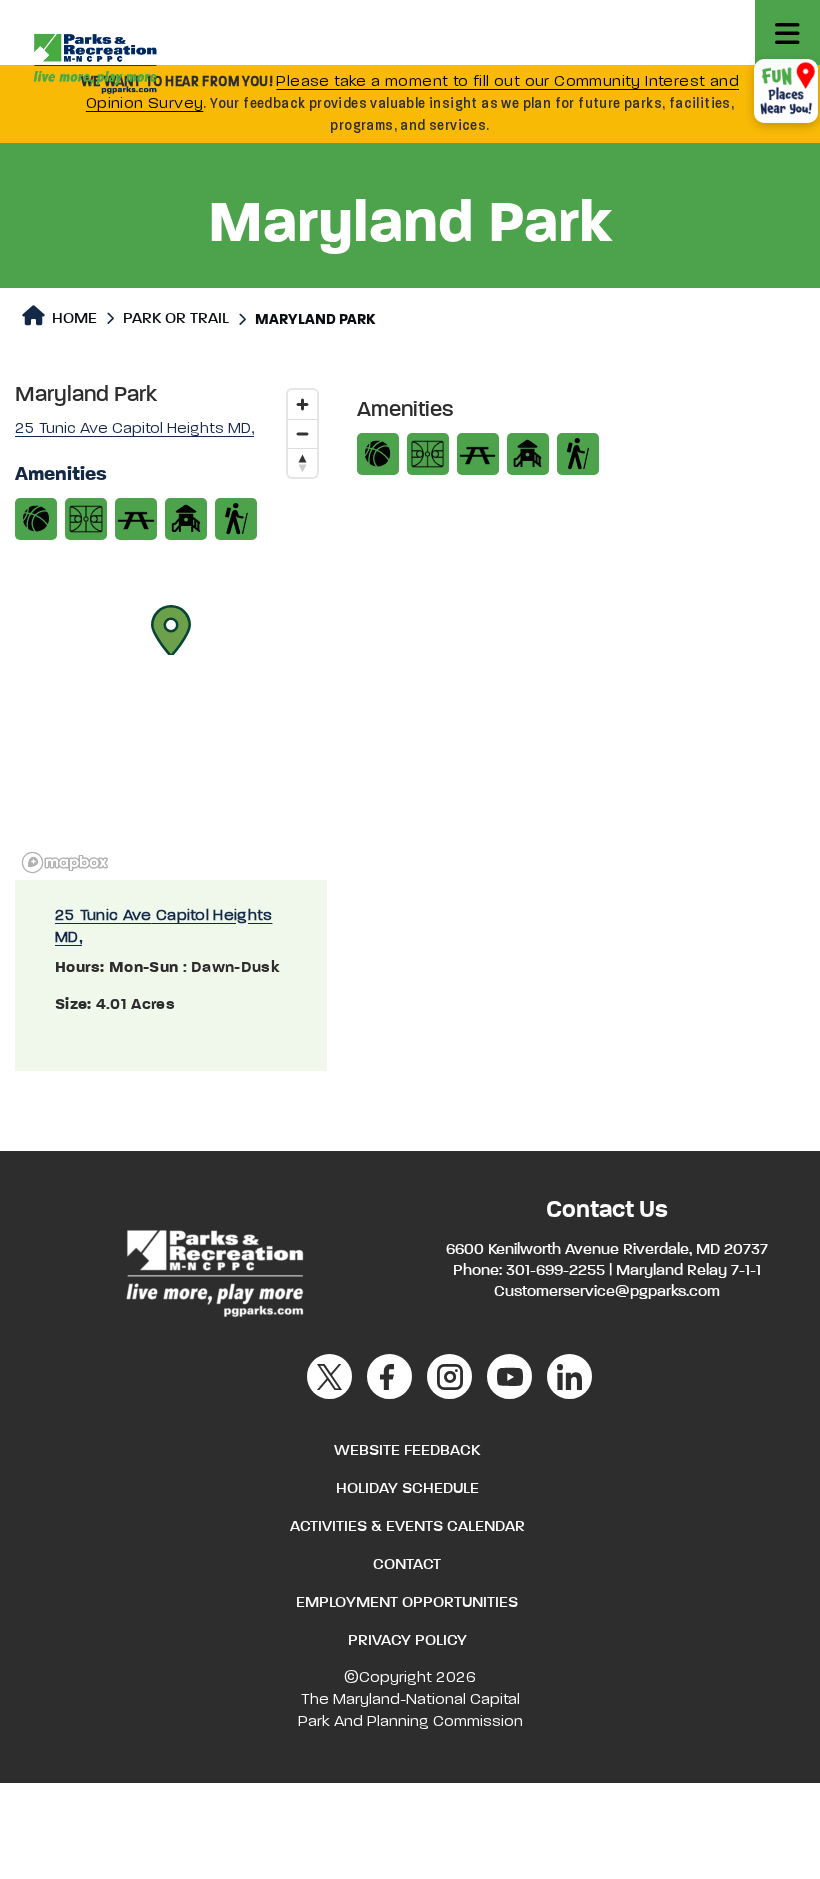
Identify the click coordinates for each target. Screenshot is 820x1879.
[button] (171, 630)
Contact (407, 1565)
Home (72, 319)
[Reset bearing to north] (302, 462)
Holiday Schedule (407, 1489)
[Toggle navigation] (787, 32)
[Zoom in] (302, 404)
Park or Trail (176, 319)
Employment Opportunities (407, 1603)
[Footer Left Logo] (213, 1270)
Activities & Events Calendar (407, 1527)
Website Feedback (407, 1451)
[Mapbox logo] (65, 862)
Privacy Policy (407, 1641)
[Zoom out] (302, 433)
